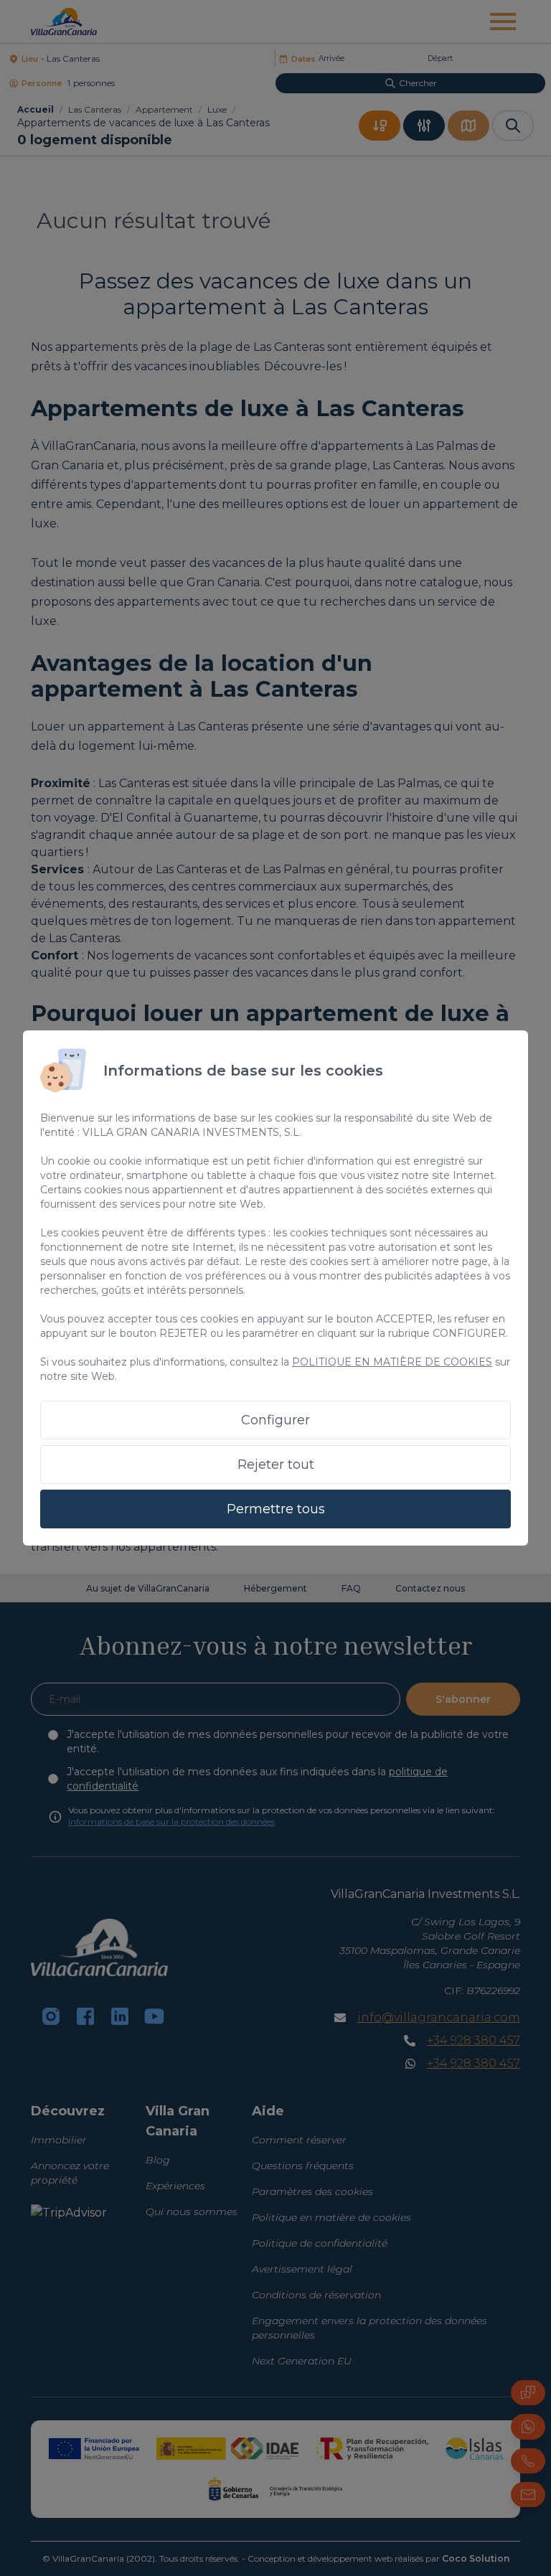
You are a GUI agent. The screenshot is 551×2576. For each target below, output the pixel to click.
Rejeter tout (276, 1465)
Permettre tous (276, 1509)
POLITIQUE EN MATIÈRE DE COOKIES (392, 1362)
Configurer (275, 1420)
